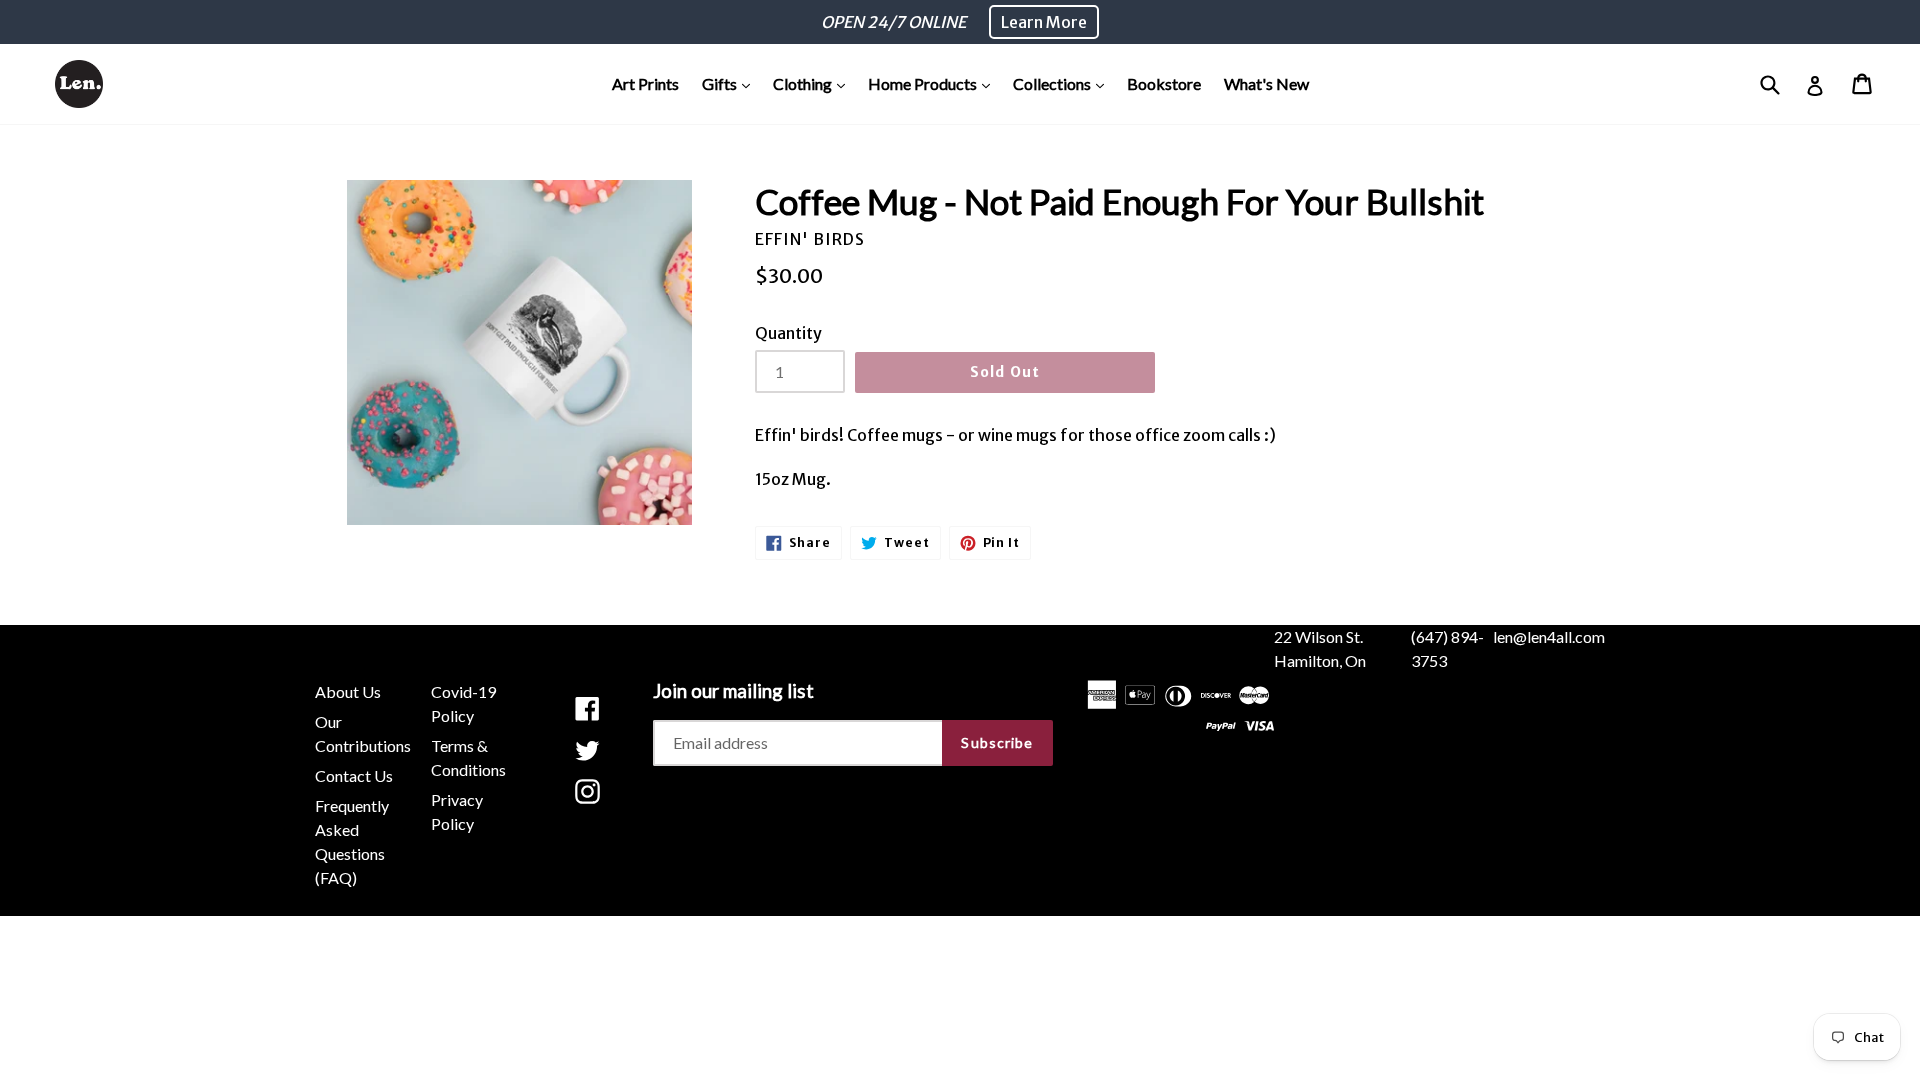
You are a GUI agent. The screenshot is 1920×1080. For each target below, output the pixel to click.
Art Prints (645, 83)
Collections (1063, 83)
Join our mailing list (733, 691)
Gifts (731, 83)
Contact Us (354, 775)
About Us (348, 691)
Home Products (934, 83)
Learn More (1044, 22)
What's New (1266, 83)
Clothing (814, 83)
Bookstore (1164, 83)
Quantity (788, 333)
